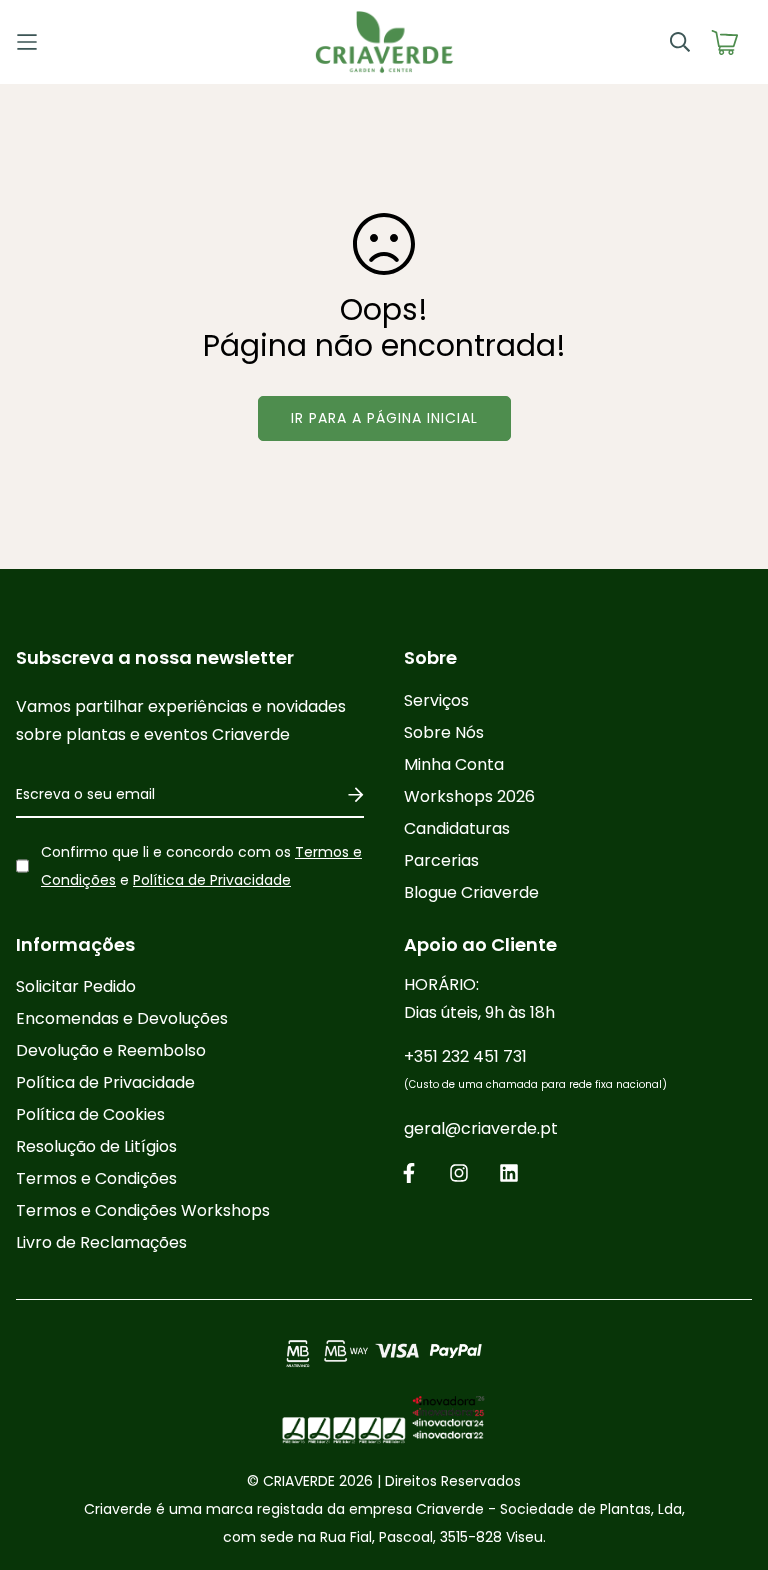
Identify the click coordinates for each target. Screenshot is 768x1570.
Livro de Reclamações (101, 1242)
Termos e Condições (96, 1178)
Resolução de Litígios (96, 1146)
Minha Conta (454, 764)
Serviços (436, 700)
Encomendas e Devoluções (122, 1018)
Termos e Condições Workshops (143, 1210)
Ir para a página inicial (384, 418)
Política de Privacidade (212, 880)
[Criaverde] (384, 42)
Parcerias (441, 860)
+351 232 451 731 (535, 1068)
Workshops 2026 (469, 796)
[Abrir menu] (108, 42)
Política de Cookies (90, 1114)
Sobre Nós (444, 732)
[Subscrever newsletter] (348, 795)
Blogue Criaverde (471, 892)
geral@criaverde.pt (481, 1128)
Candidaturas (457, 828)
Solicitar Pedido (76, 986)
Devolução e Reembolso (111, 1050)
